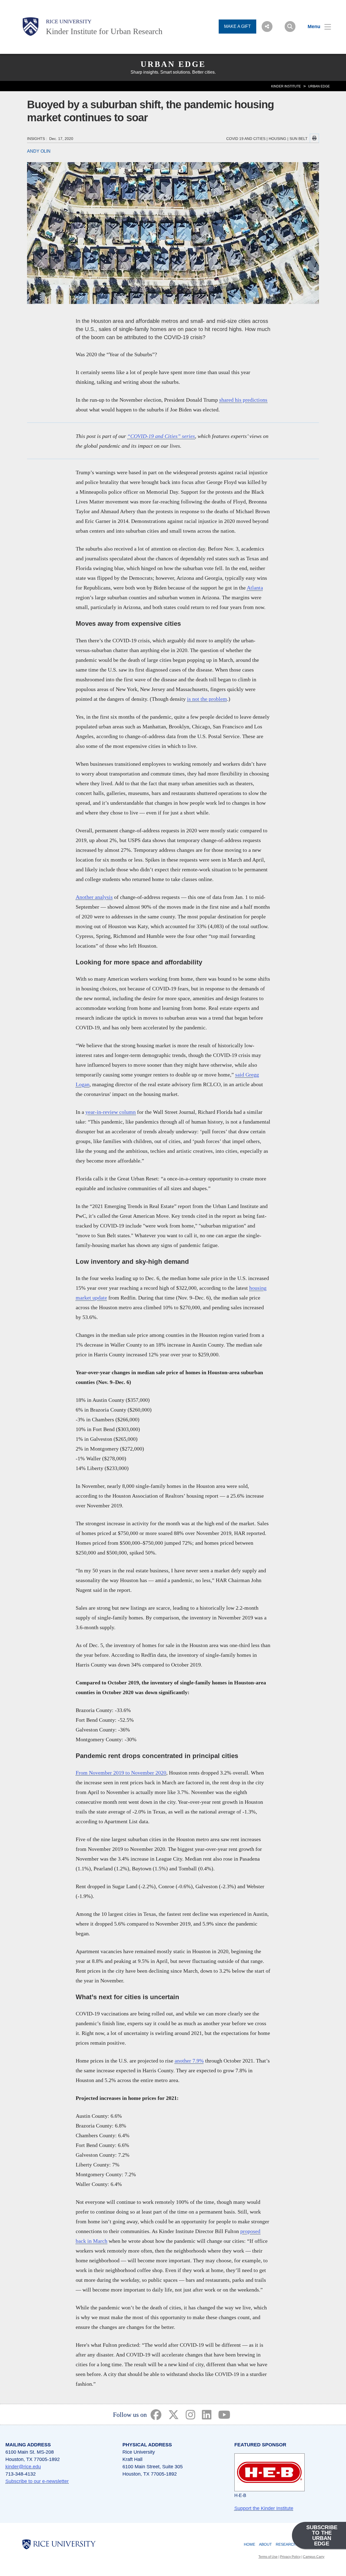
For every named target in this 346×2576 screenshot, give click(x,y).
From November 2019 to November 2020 (121, 1773)
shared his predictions (243, 400)
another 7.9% (189, 2061)
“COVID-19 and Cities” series (161, 436)
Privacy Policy (290, 2557)
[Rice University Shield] (31, 27)
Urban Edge (173, 64)
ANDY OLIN (39, 151)
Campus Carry (314, 2557)
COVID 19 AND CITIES (246, 139)
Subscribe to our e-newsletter (37, 2481)
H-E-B (240, 2495)
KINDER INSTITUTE (286, 86)
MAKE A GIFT (237, 26)
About (265, 2544)
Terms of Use (268, 2557)
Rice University (69, 21)
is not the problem (207, 699)
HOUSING (277, 139)
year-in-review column (111, 1112)
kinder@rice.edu (23, 2467)
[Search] (290, 27)
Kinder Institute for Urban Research (104, 31)
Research (286, 2544)
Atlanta (255, 588)
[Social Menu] (267, 27)
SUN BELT (299, 139)
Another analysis (94, 897)
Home (249, 2544)
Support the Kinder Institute (264, 2508)
